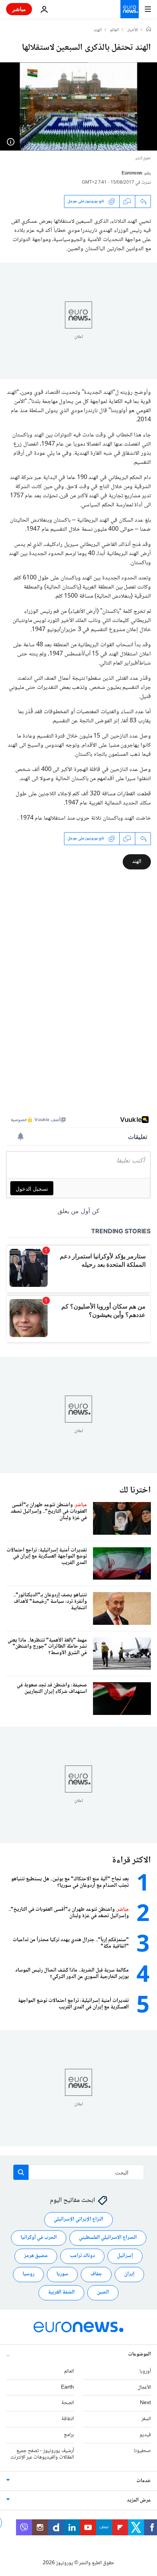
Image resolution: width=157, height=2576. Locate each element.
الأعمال (144, 2387)
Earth (67, 2387)
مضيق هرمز (36, 2256)
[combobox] (79, 2172)
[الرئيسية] (149, 30)
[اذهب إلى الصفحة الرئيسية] (130, 9)
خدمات (144, 2481)
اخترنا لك (135, 1490)
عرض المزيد (139, 2501)
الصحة (68, 2403)
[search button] (21, 2172)
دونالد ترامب (82, 2256)
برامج (69, 2435)
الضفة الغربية (61, 2293)
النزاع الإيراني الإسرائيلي (78, 2220)
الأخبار (133, 30)
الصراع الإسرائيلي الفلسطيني (108, 2238)
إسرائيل (125, 2256)
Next (145, 2403)
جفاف (96, 2275)
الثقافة (68, 2419)
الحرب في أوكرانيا (39, 2238)
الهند (98, 30)
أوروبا (145, 2371)
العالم (115, 30)
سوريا (62, 2275)
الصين (103, 2293)
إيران (129, 2275)
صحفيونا (142, 2451)
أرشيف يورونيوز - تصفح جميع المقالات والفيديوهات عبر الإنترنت (42, 2454)
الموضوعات (139, 2354)
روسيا (28, 2275)
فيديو (145, 2435)
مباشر (19, 9)
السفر (146, 2419)
